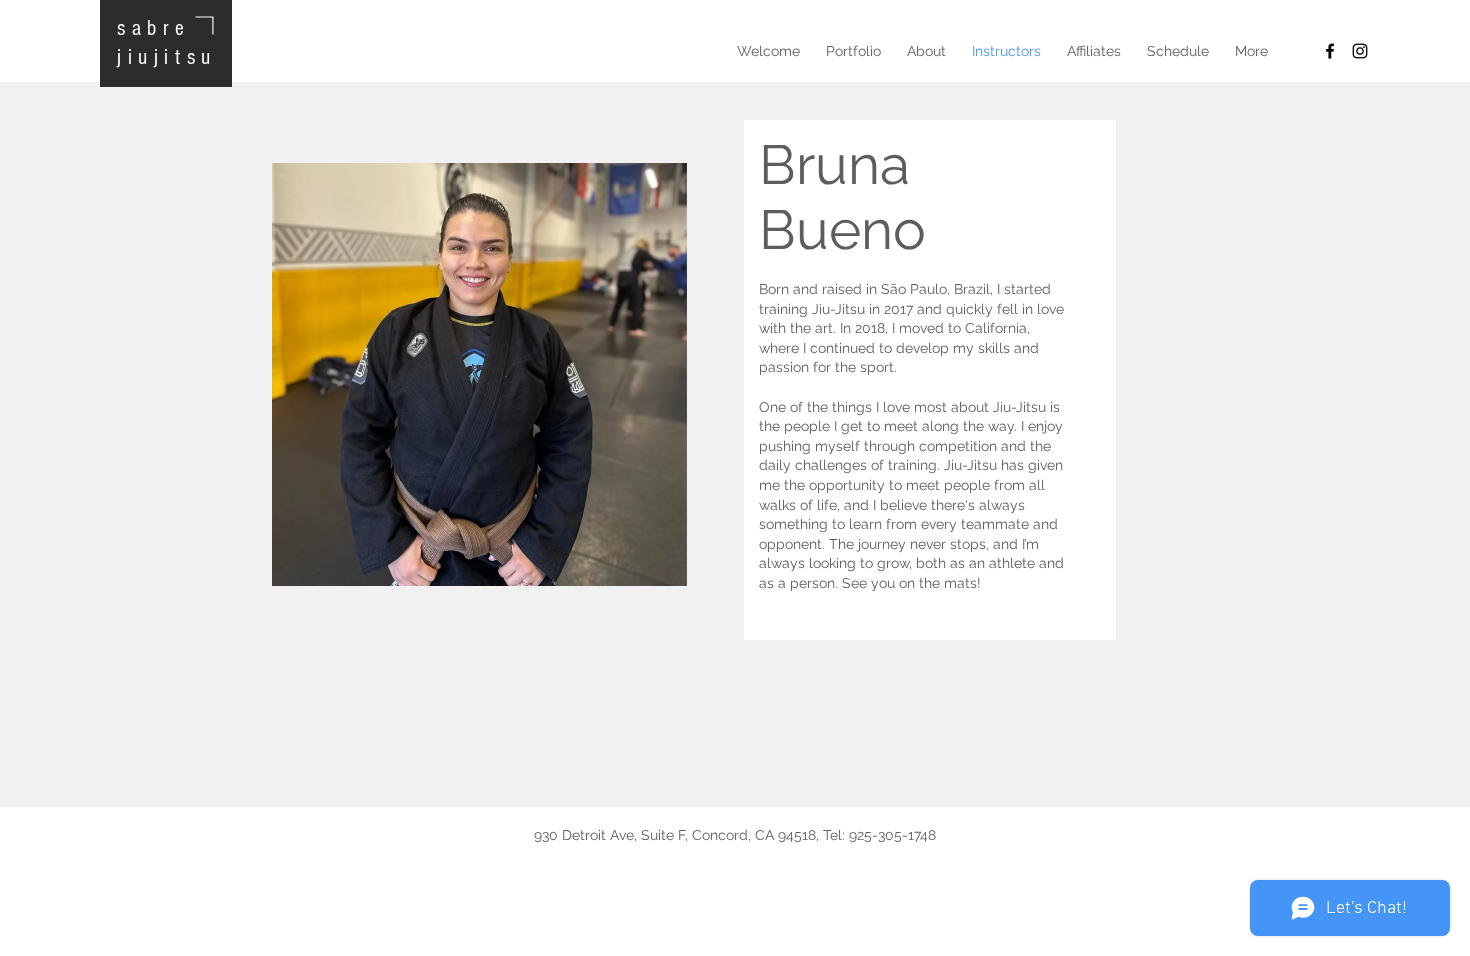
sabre (154, 28)
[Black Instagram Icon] (1360, 51)
